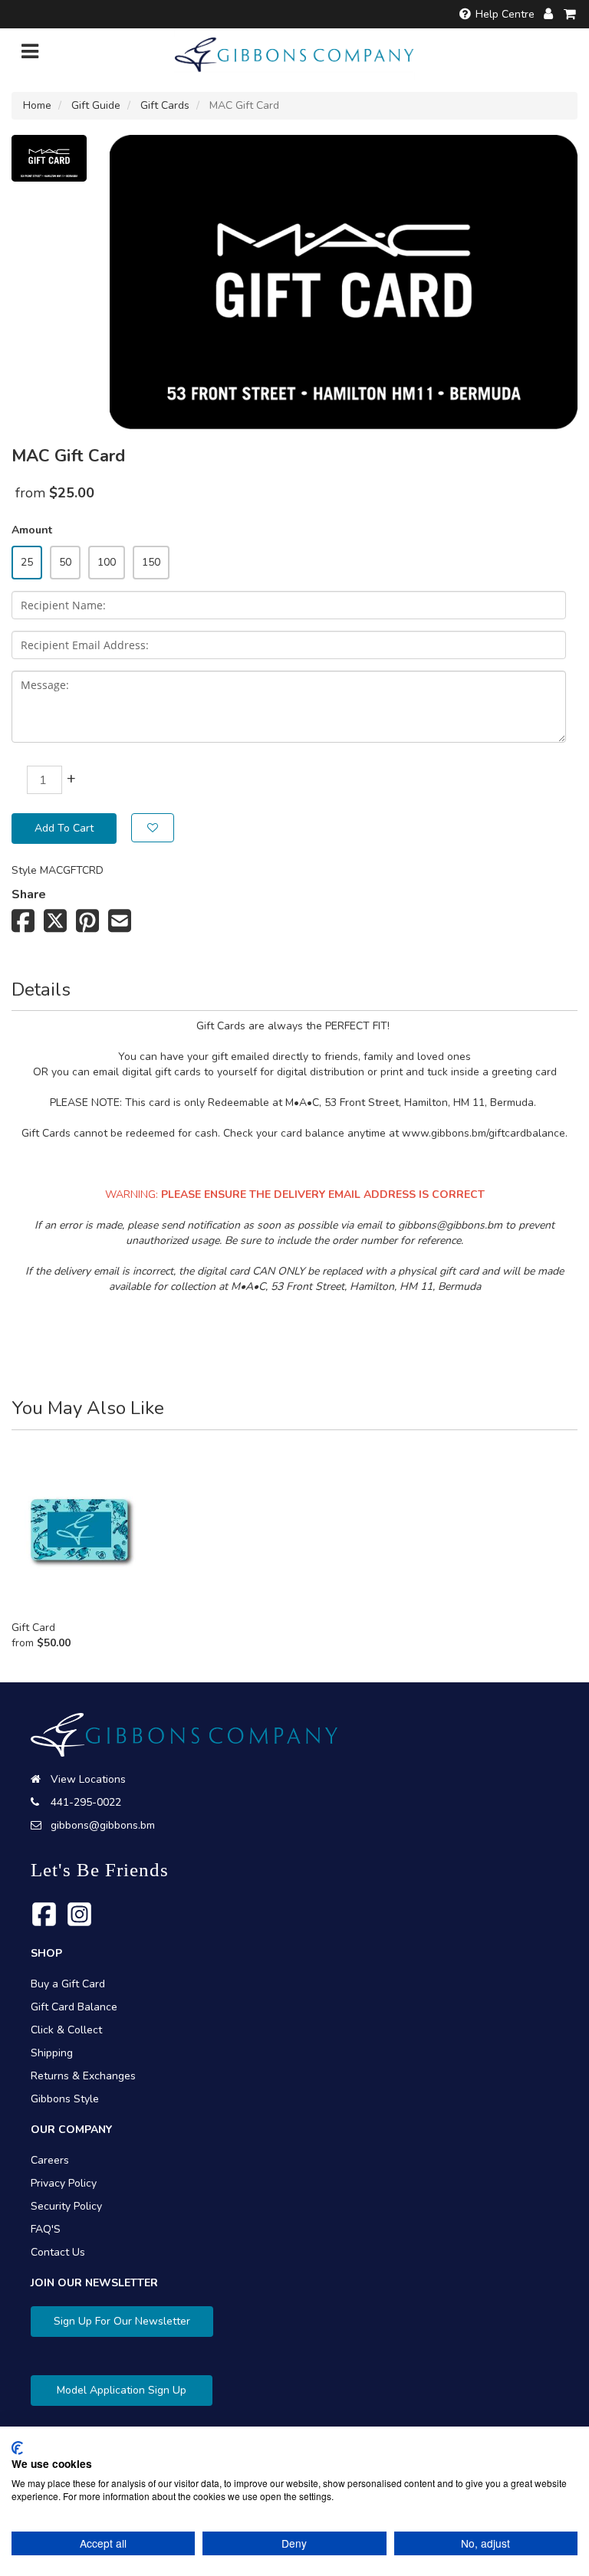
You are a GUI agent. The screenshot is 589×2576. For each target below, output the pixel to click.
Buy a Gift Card (68, 1984)
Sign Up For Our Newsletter (122, 2321)
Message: (45, 685)
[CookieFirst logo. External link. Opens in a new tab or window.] (17, 2448)
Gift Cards (165, 105)
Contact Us (58, 2252)
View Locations (88, 1779)
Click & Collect (66, 2030)
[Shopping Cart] (571, 14)
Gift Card (33, 1628)
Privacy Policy (64, 2183)
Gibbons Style (65, 2099)
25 (27, 562)
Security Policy (66, 2206)
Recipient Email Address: (85, 645)
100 (107, 562)
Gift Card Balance (74, 2007)
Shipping (52, 2053)
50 (65, 562)
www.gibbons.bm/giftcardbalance (484, 1133)
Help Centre (505, 14)
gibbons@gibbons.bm (450, 1225)
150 (151, 562)
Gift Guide (96, 105)
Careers (50, 2160)
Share (29, 894)
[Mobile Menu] (30, 55)
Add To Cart (64, 828)
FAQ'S (46, 2229)
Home (37, 105)
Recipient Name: (63, 605)
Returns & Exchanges (83, 2076)
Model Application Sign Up (122, 2390)
